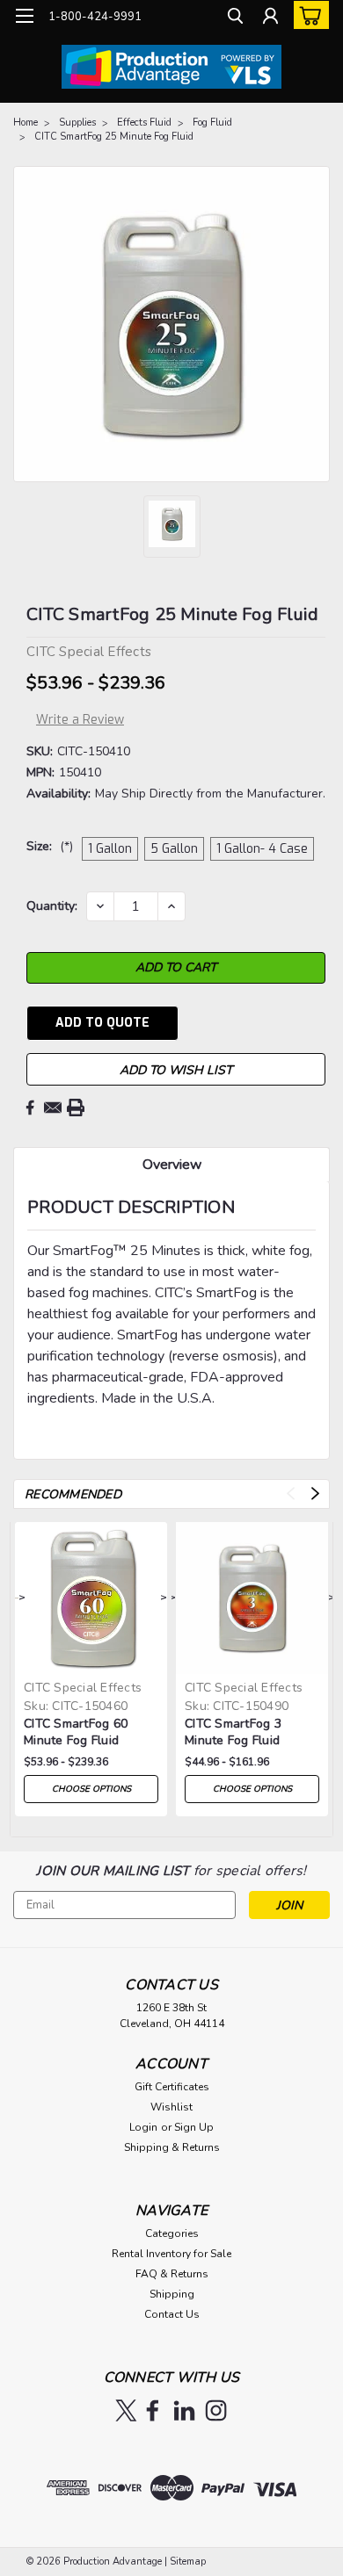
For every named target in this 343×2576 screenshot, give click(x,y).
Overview (172, 1165)
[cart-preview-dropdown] (307, 15)
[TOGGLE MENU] (24, 16)
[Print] (76, 1108)
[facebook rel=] (153, 2410)
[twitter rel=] (126, 2410)
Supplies (77, 123)
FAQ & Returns (172, 2274)
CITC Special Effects (83, 1688)
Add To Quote (102, 1023)
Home (26, 123)
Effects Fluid (144, 123)
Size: (50, 846)
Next (315, 1494)
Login (143, 2127)
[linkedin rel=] (184, 2410)
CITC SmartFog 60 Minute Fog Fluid (76, 1732)
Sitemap (188, 2562)
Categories (172, 2233)
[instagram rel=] (216, 2410)
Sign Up (194, 2127)
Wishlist (171, 2107)
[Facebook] (30, 1108)
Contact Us (172, 2314)
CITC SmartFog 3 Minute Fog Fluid (233, 1732)
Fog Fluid (212, 123)
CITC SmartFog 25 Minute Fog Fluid (114, 137)
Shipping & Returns (172, 2147)
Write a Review (80, 720)
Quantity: (52, 906)
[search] (235, 18)
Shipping (172, 2294)
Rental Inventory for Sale (171, 2254)
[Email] (53, 1108)
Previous (291, 1494)
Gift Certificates (172, 2087)
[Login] (270, 18)
